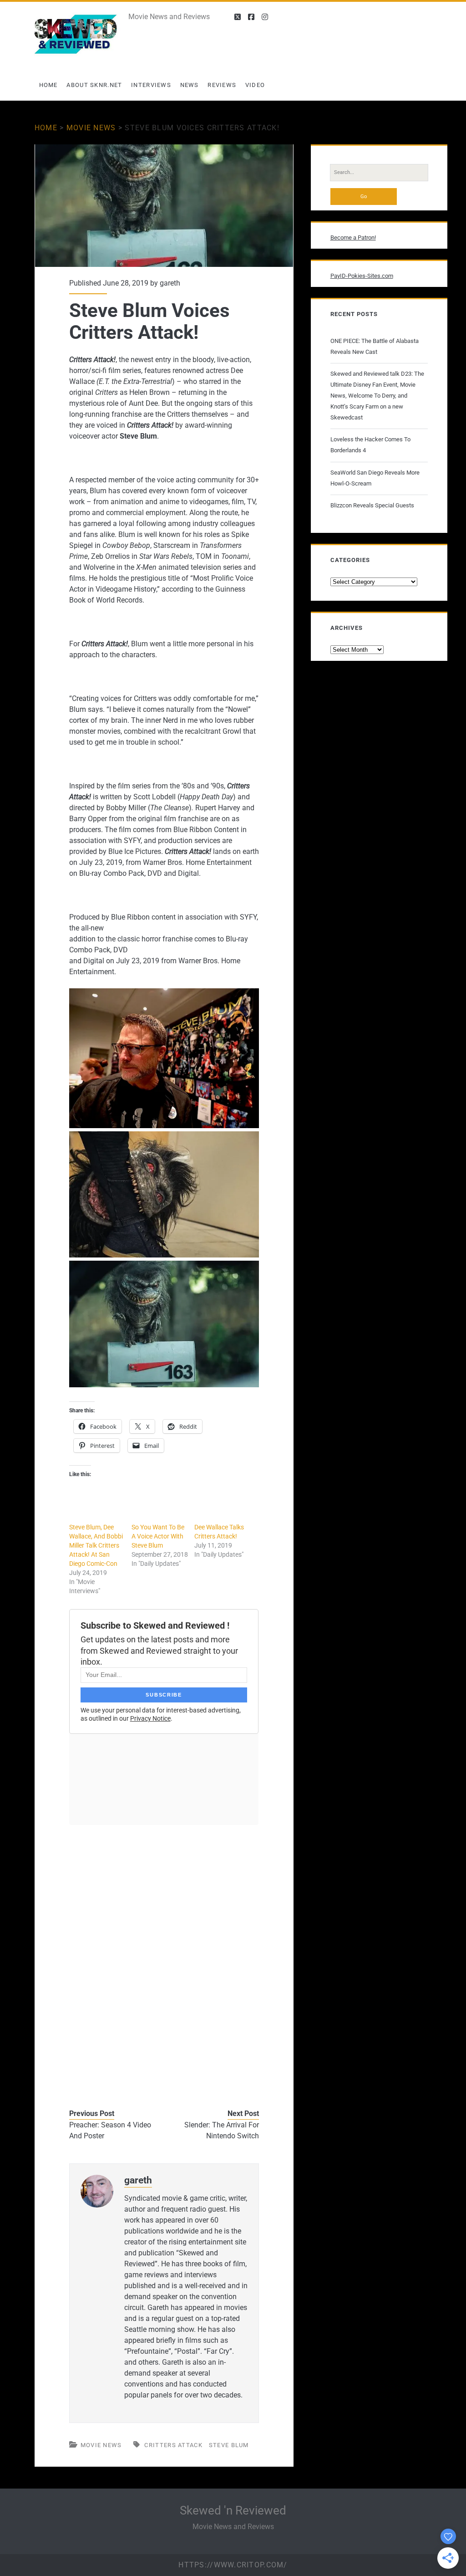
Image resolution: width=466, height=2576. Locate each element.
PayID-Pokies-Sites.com (362, 276)
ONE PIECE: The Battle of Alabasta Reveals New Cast (375, 346)
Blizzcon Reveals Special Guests (372, 505)
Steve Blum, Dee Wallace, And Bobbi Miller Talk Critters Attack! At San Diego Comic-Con (96, 1545)
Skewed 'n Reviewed (233, 2510)
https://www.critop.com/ (233, 2565)
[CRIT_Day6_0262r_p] (164, 1255)
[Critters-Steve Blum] (164, 1126)
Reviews (222, 85)
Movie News (91, 128)
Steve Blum (229, 2445)
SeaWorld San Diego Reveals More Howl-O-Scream (375, 478)
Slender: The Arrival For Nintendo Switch (222, 2130)
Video (255, 85)
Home (48, 85)
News (190, 85)
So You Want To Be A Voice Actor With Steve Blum (158, 1536)
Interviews (151, 85)
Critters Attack (173, 2445)
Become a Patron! (353, 238)
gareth (170, 283)
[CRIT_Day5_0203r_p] (164, 1385)
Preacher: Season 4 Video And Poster (110, 2130)
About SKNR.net (94, 85)
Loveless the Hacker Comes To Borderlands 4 (370, 445)
